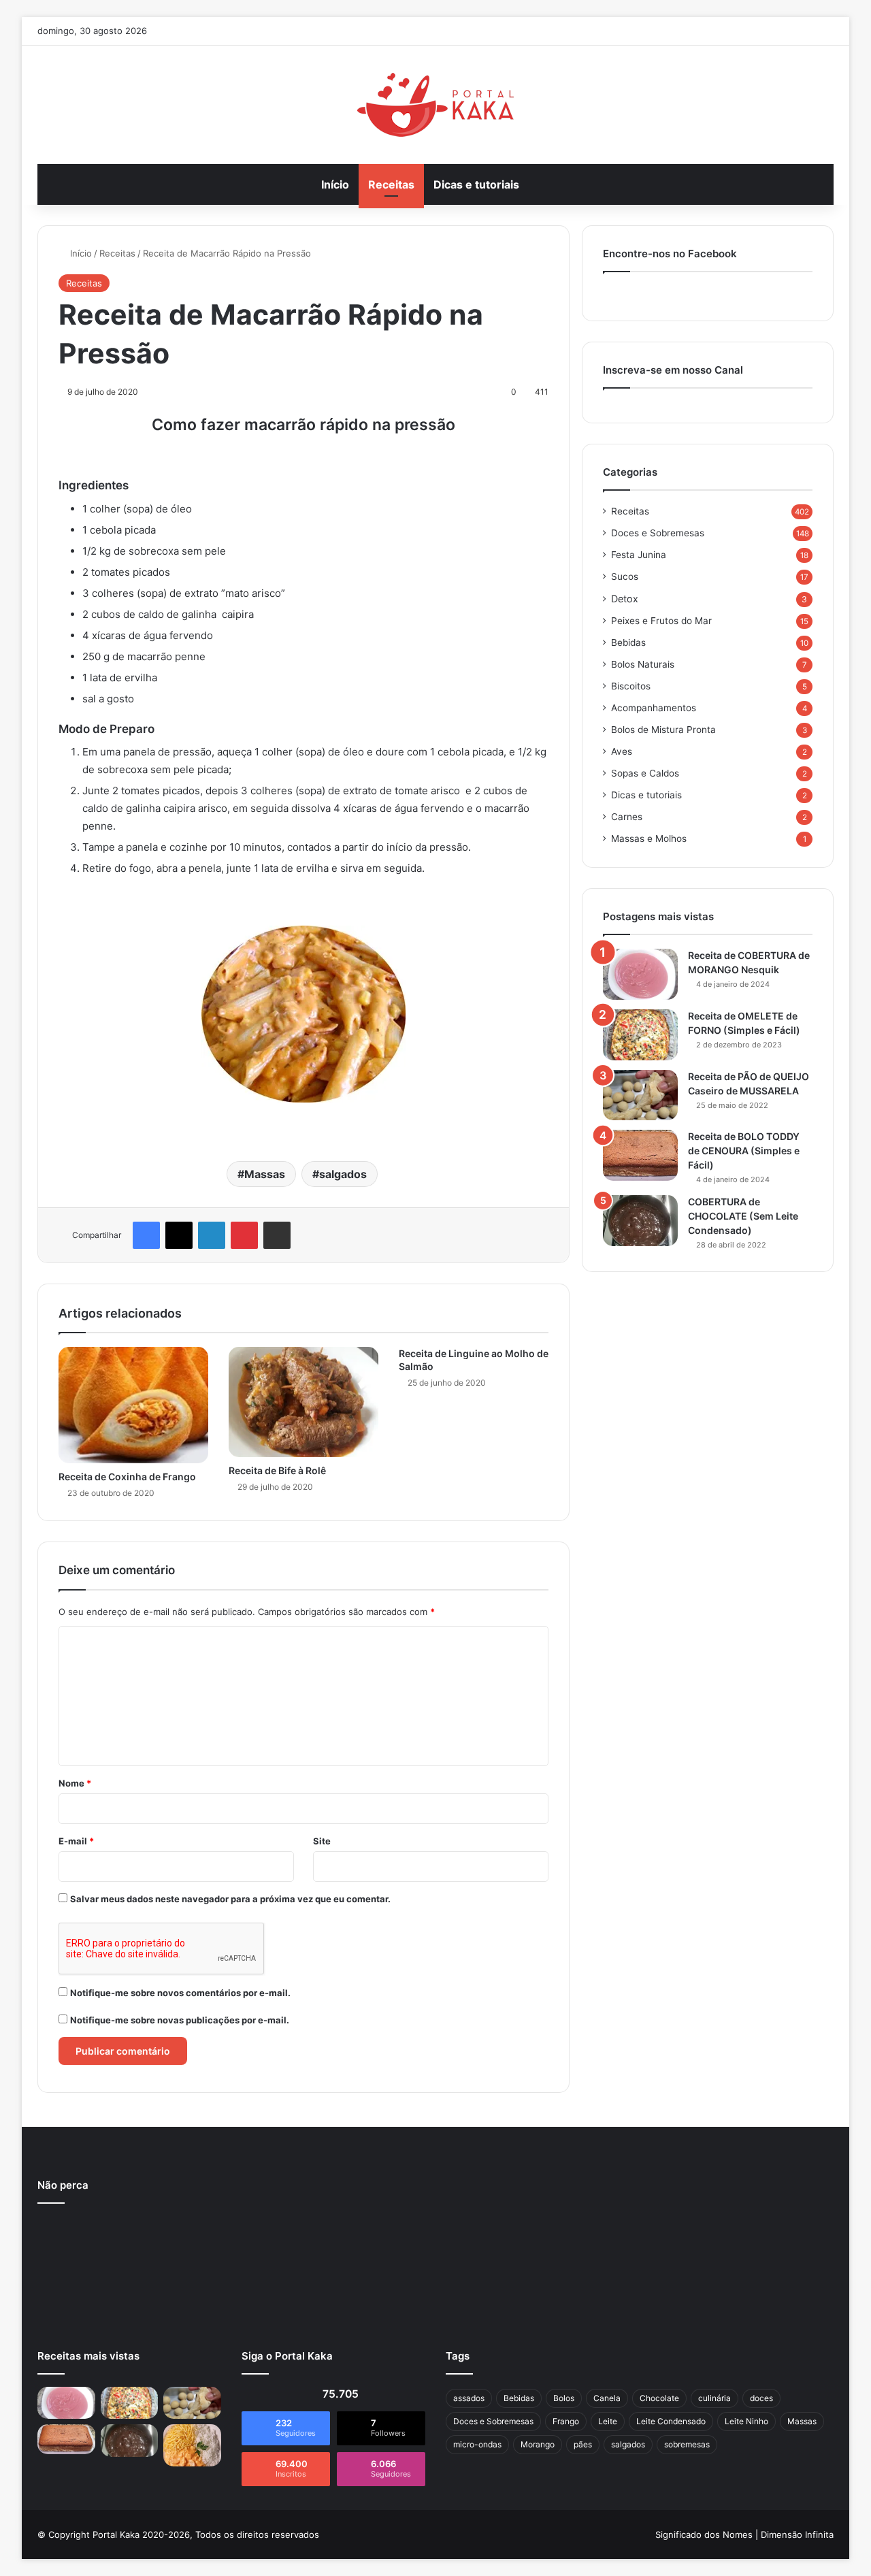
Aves (622, 751)
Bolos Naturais (643, 664)
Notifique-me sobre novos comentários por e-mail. (180, 1993)
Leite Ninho (746, 2421)
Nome (75, 1783)
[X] (179, 1235)
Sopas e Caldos (645, 773)
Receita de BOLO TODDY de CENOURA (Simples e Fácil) (744, 1151)
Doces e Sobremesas (658, 533)
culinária (714, 2398)
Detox (625, 599)
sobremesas (687, 2444)
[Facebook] (146, 1235)
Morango (538, 2444)
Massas (265, 1174)
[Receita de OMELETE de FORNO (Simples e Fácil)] (640, 1035)
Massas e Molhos (649, 838)
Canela (607, 2398)
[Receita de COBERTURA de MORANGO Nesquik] (640, 974)
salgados (343, 1174)
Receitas (391, 184)
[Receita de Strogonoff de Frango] (192, 2445)
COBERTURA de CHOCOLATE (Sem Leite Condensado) (743, 1216)
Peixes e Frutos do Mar (661, 621)
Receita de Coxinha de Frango (127, 1477)
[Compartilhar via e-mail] (277, 1235)
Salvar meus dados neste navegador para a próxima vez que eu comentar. (230, 1899)
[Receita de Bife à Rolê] (303, 1402)
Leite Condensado (671, 2421)
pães (583, 2444)
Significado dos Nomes (704, 2534)
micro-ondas (477, 2444)
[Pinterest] (244, 1235)
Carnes (627, 817)
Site (322, 1841)
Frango (566, 2421)
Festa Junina (639, 555)
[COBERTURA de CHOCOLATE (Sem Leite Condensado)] (640, 1221)
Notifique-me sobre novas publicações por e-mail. (180, 2020)
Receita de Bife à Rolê (277, 1470)
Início (335, 184)
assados (469, 2398)
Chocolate (659, 2398)
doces (761, 2398)
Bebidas (628, 642)
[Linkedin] (212, 1235)
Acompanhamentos (654, 708)
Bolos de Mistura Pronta (663, 730)
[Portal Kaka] (435, 105)
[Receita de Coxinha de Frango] (133, 1405)
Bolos (564, 2398)
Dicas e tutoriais (476, 184)
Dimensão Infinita (797, 2534)
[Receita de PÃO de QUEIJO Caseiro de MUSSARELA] (640, 1095)
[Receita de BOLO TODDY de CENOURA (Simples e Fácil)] (640, 1155)
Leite (608, 2421)
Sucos (625, 576)
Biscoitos (631, 686)
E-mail (76, 1841)
